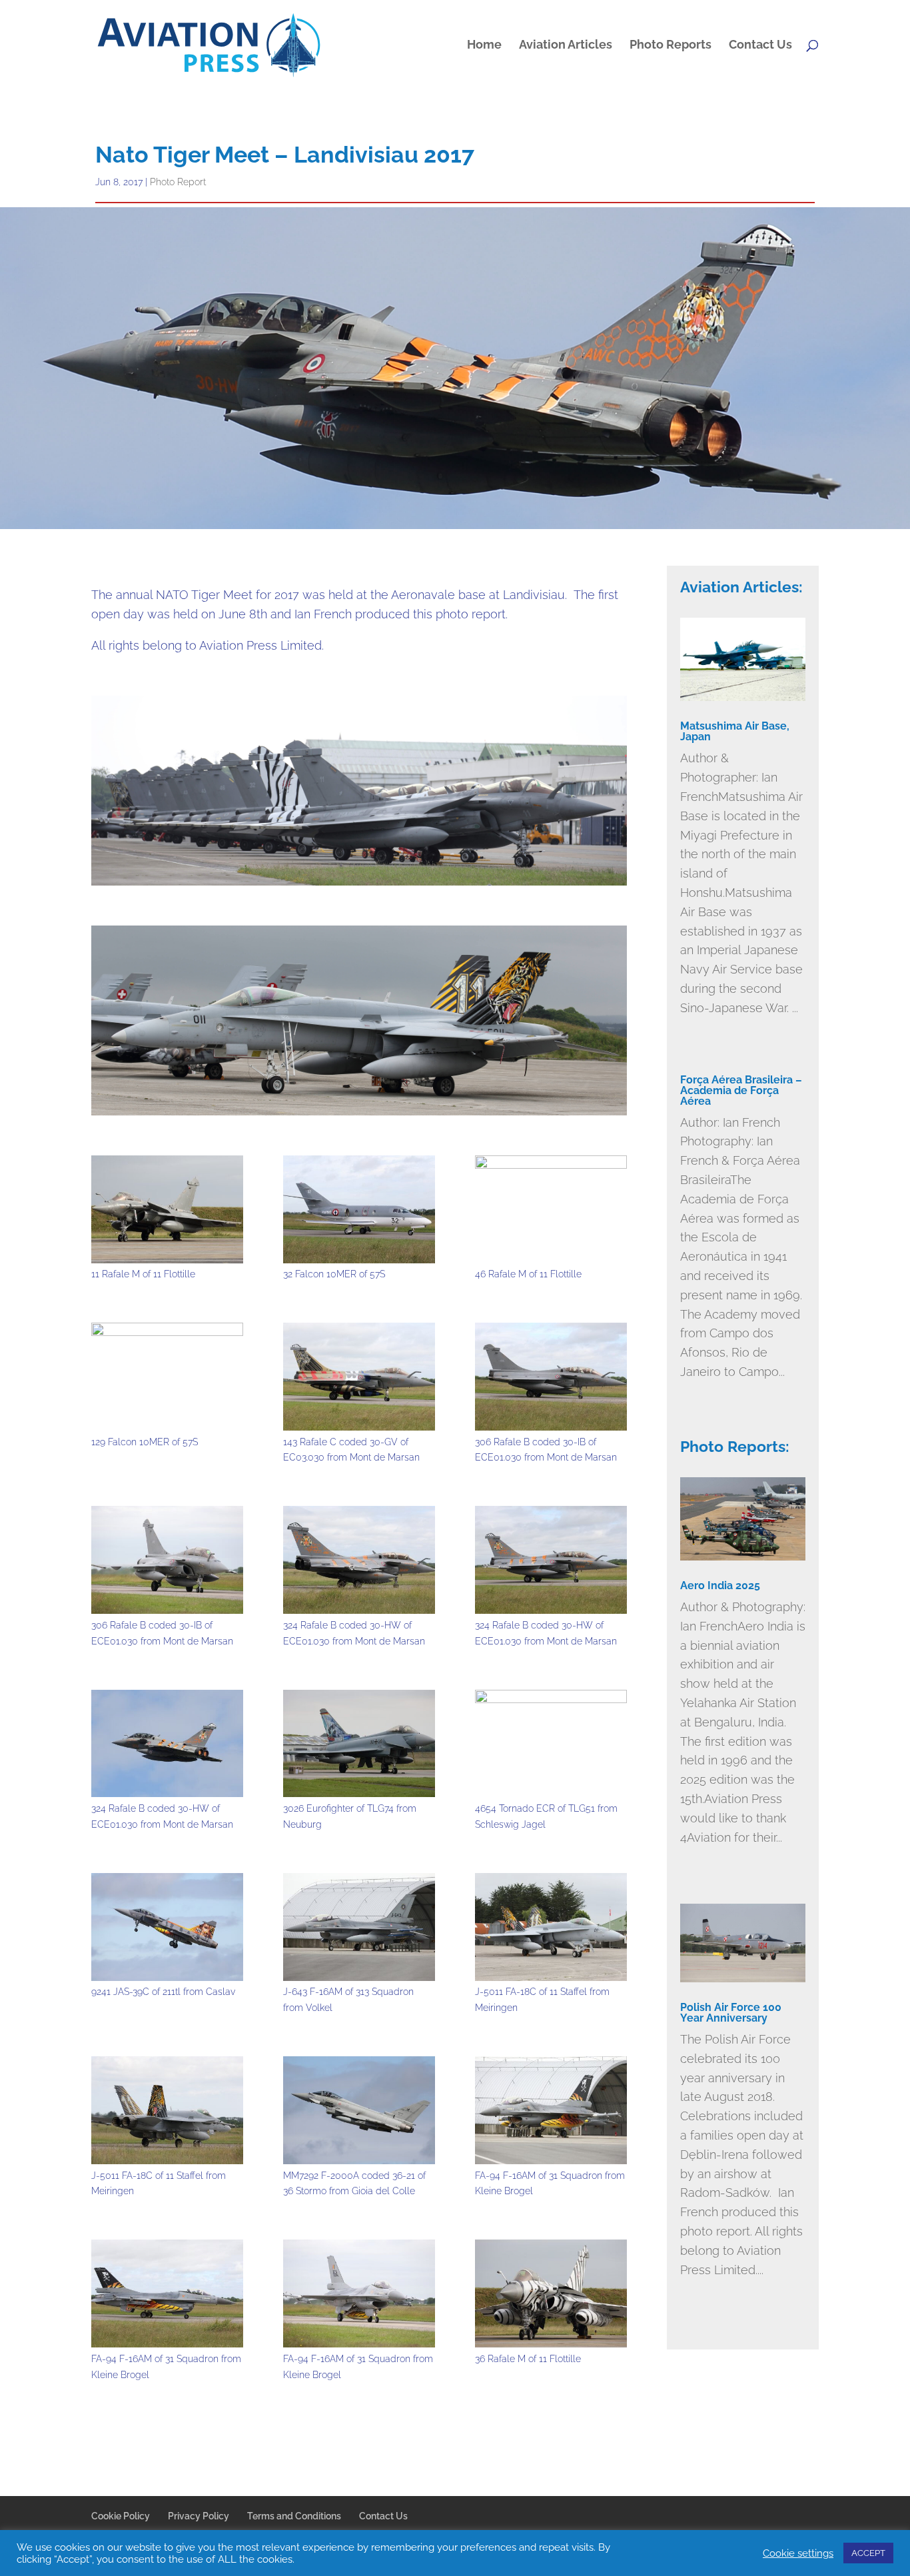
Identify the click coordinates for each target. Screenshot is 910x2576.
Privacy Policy (199, 2516)
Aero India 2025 (720, 1586)
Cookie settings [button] (798, 2553)
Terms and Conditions (294, 2516)
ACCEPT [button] (868, 2553)
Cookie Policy (121, 2516)
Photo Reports (671, 46)
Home (484, 46)
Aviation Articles (566, 46)
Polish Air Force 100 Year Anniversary (731, 2013)
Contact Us (760, 46)
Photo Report (178, 182)
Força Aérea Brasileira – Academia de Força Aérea (741, 1090)
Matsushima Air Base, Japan (735, 731)
